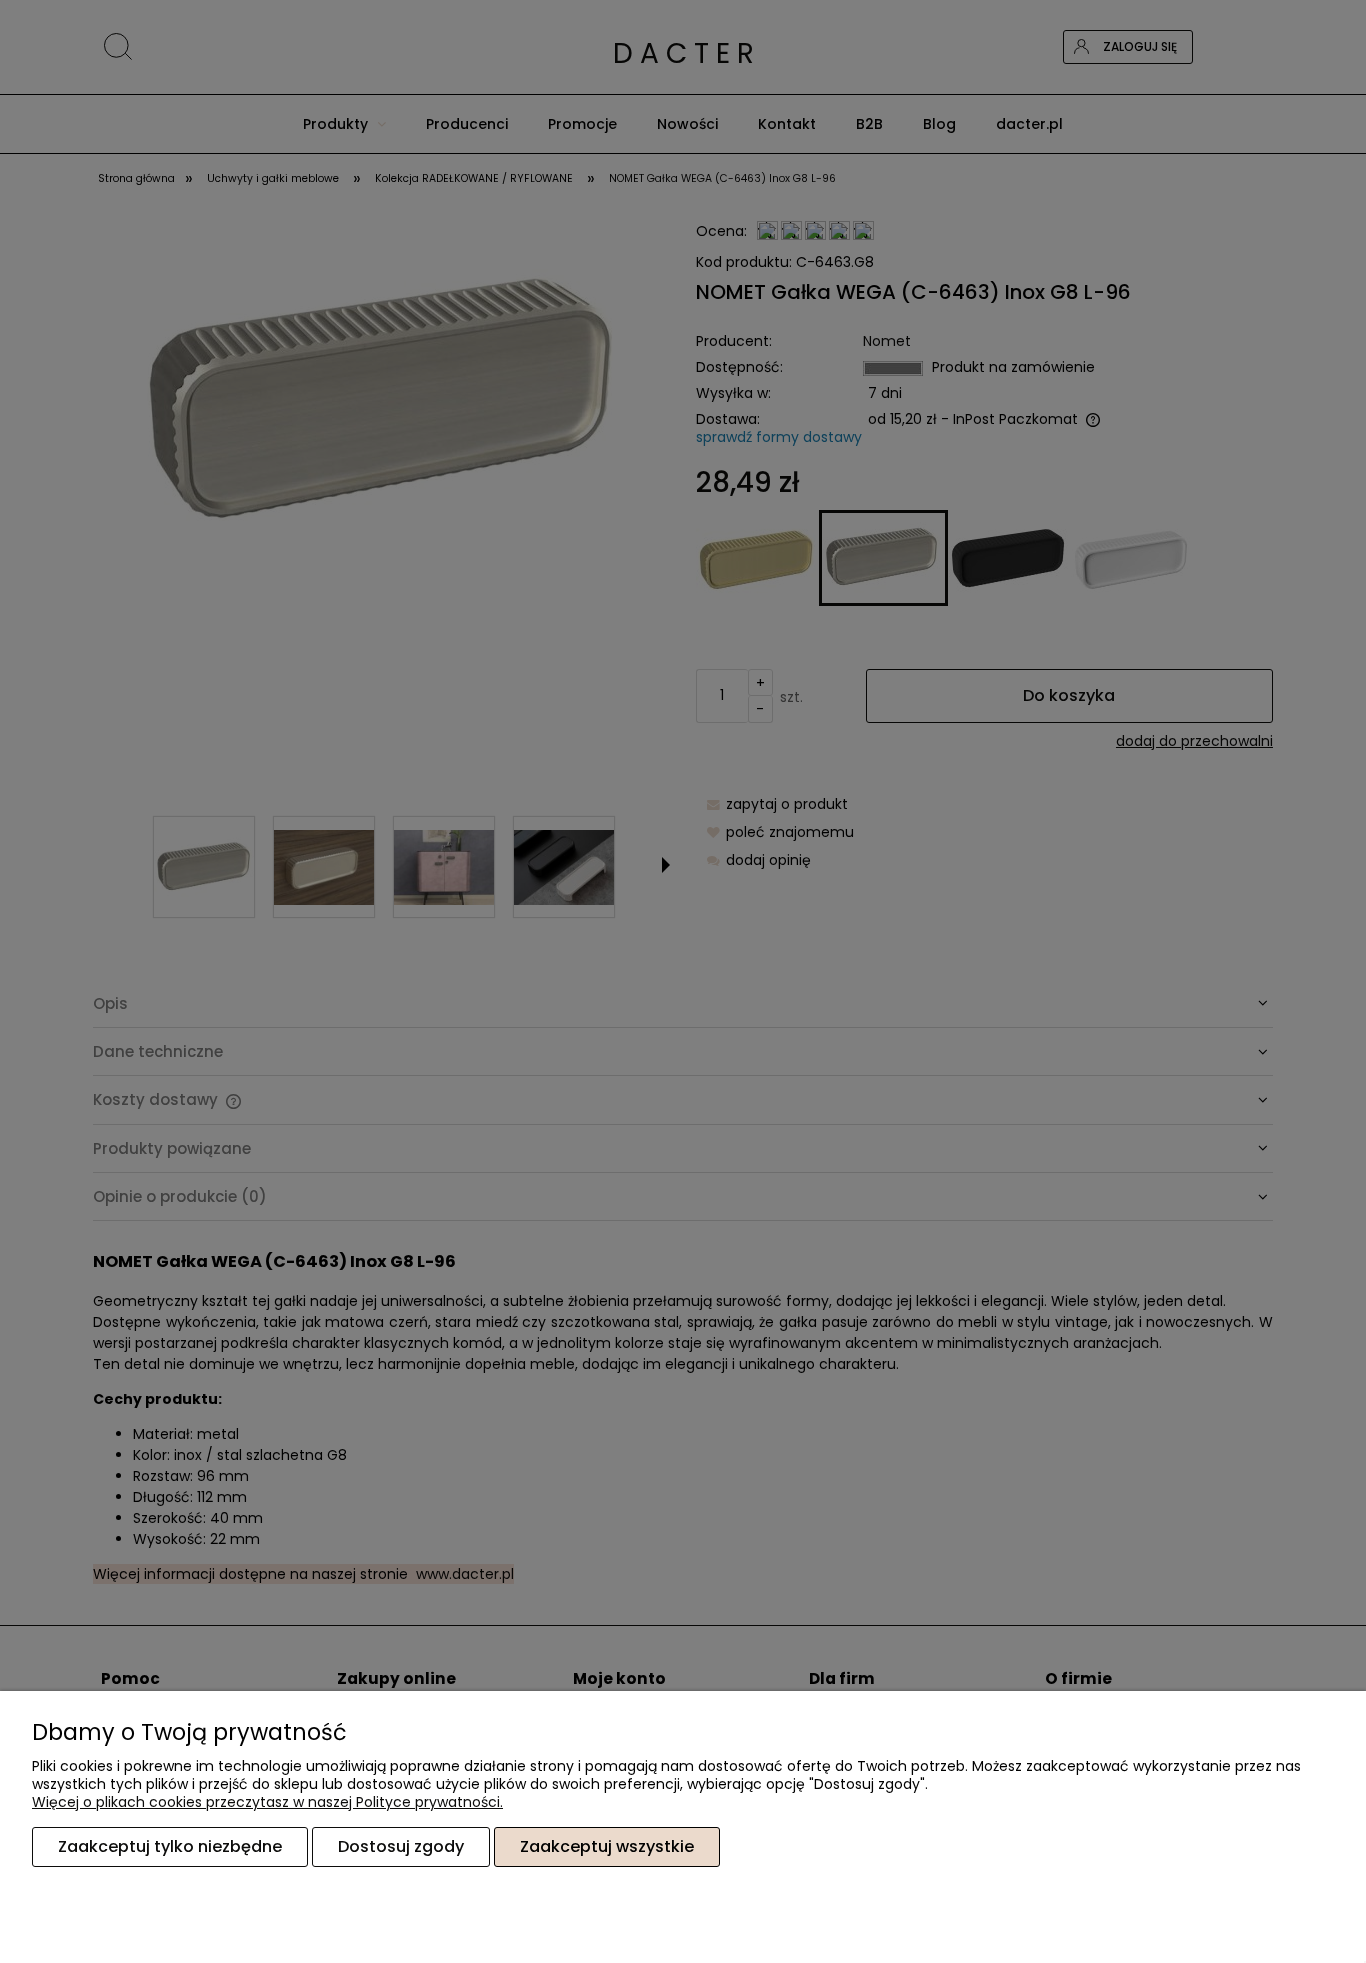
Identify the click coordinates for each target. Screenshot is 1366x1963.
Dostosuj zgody (401, 1846)
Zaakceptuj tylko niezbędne (170, 1846)
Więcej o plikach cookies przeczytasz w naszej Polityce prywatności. (267, 1802)
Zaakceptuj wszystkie (607, 1846)
